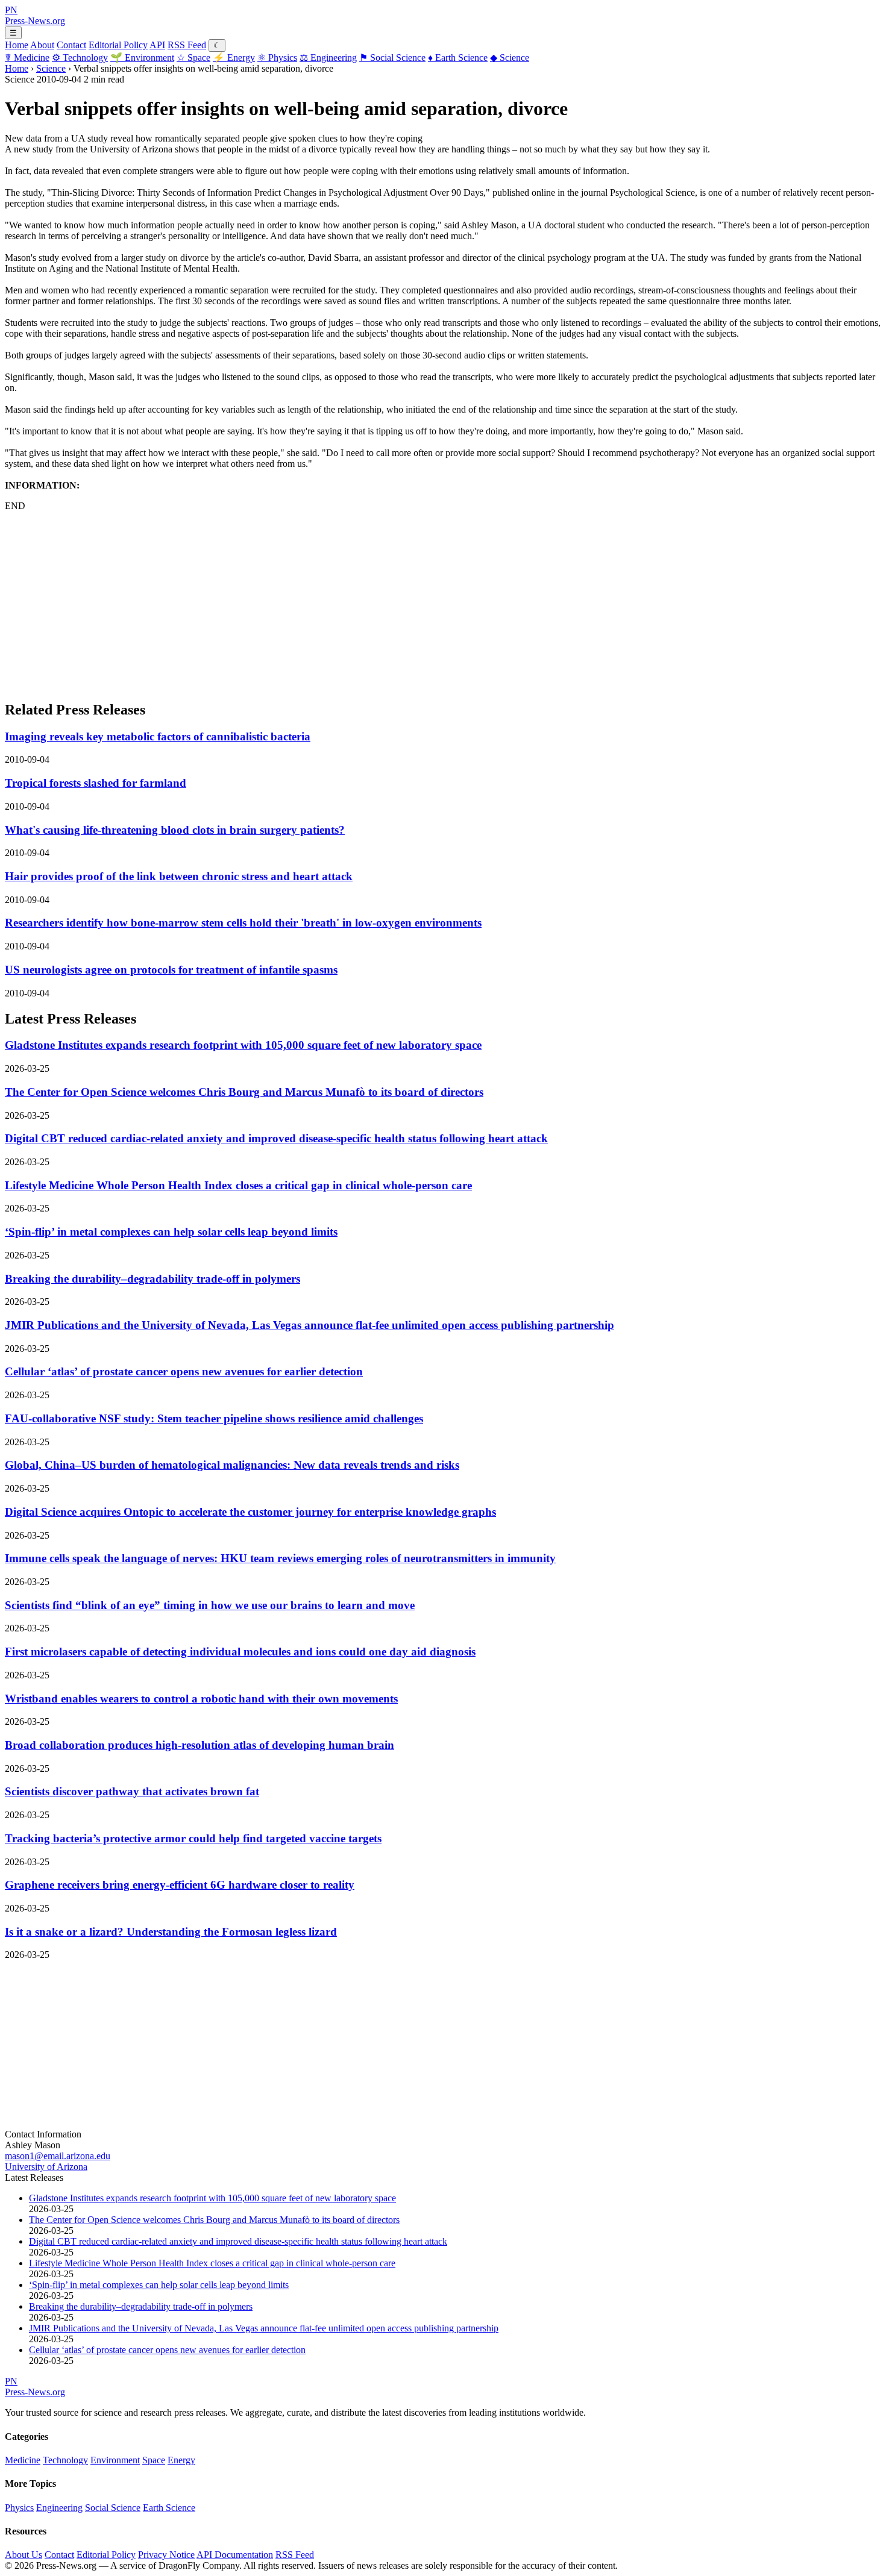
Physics (277, 58)
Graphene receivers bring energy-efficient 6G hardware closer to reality (180, 1885)
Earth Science (458, 58)
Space (193, 58)
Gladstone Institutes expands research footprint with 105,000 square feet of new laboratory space (243, 1045)
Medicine (27, 58)
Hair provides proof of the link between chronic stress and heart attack (179, 876)
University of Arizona (46, 2167)
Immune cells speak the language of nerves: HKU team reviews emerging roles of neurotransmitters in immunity (280, 1558)
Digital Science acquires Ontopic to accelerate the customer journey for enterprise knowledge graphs (250, 1512)
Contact (71, 45)
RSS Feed (187, 45)
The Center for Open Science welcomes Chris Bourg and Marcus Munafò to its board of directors (244, 1092)
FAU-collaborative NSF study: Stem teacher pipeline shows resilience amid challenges (214, 1418)
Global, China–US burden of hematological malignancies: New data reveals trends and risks (232, 1465)
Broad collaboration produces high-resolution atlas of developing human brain (200, 1745)
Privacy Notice (166, 2555)
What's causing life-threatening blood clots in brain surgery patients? (175, 830)
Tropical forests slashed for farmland (96, 783)
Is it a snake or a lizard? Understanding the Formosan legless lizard (171, 1932)
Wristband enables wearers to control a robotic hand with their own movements (201, 1699)
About (42, 45)
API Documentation (235, 2555)
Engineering (328, 58)
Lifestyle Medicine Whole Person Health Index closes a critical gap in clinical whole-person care (238, 1185)
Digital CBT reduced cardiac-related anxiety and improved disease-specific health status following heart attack (276, 1138)
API (157, 45)
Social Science (392, 58)
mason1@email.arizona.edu (58, 2156)
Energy (234, 58)
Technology (80, 58)
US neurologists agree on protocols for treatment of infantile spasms (171, 970)
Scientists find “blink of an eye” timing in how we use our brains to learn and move (210, 1605)
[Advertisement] (366, 605)
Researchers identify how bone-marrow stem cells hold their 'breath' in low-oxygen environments (243, 923)
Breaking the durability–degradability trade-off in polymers (152, 1279)
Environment (142, 58)
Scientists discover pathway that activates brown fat (132, 1791)
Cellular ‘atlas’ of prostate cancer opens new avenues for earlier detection (184, 1371)
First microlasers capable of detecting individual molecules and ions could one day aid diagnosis (240, 1652)
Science (510, 58)
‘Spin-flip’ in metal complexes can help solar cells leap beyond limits (171, 1232)
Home (17, 45)
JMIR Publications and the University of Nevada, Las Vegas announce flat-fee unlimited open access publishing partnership (309, 1325)
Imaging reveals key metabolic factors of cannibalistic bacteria (158, 736)
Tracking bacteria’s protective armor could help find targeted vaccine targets (193, 1838)
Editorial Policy (118, 45)
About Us (24, 2555)
